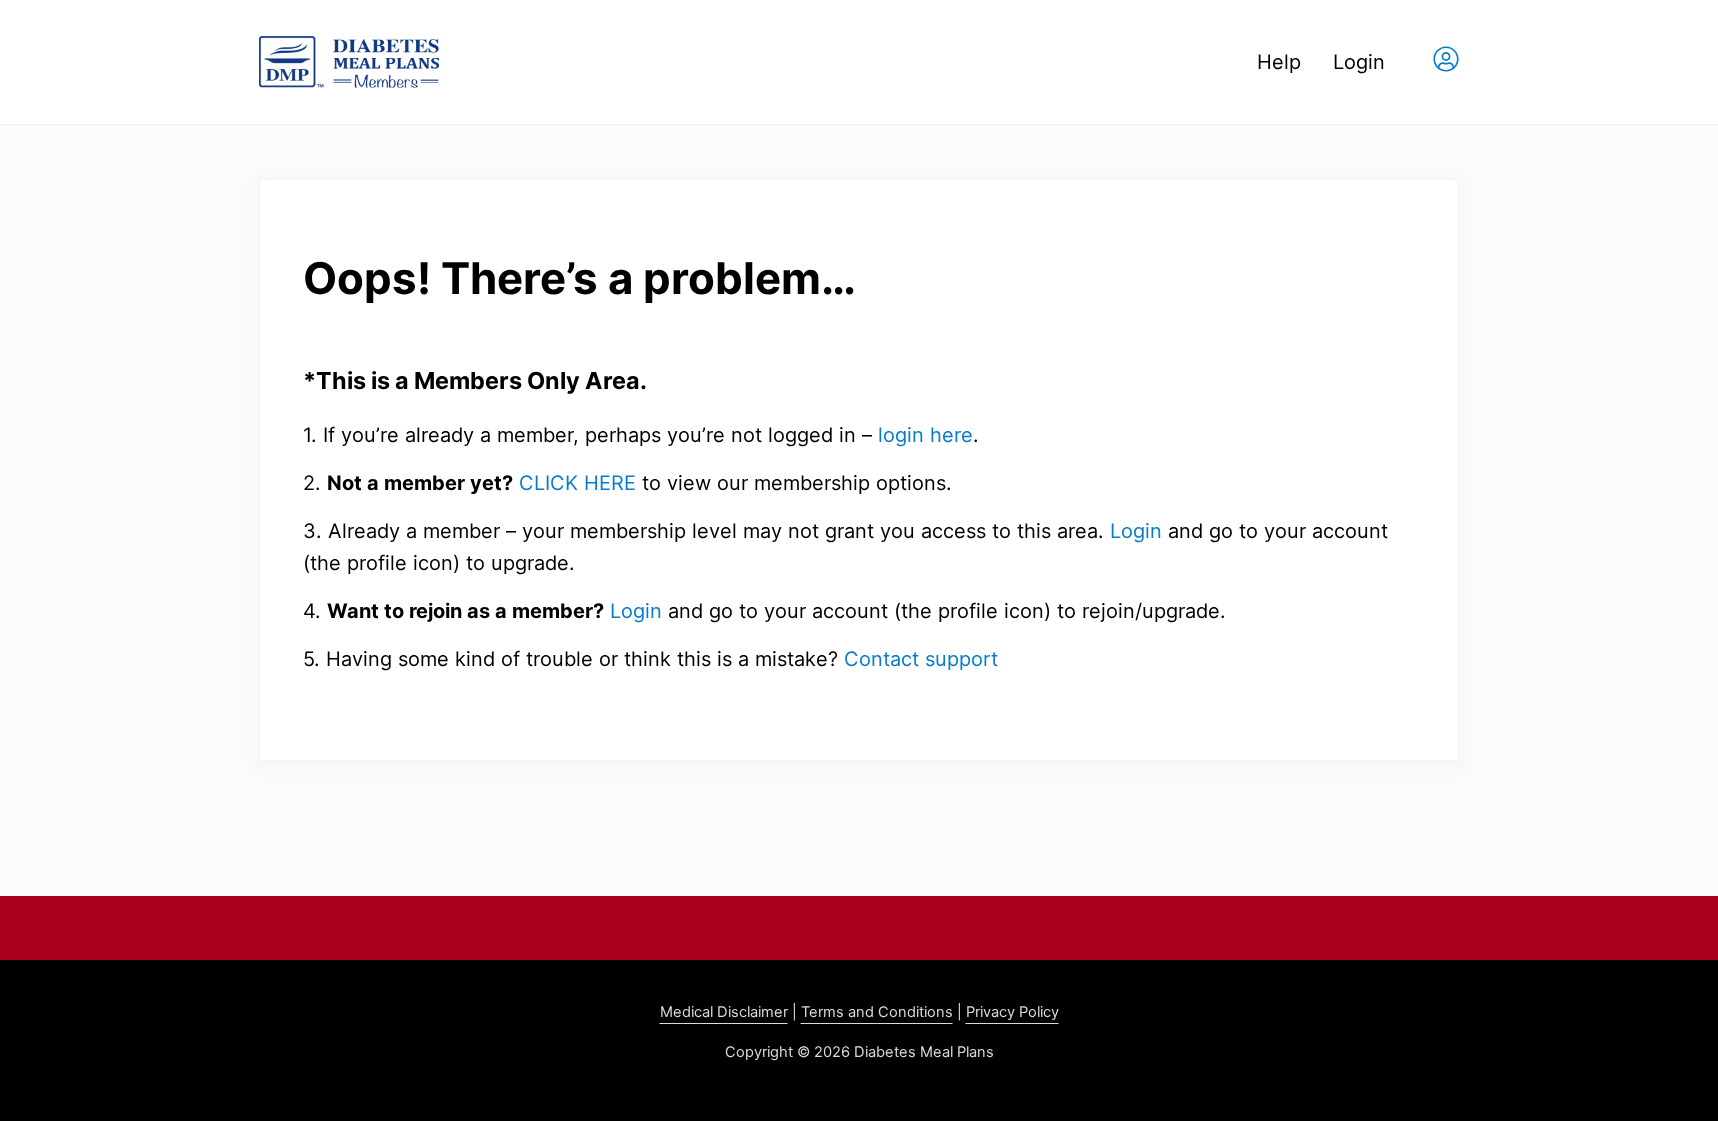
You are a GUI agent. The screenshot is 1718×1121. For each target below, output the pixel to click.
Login (1136, 531)
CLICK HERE (577, 483)
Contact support (921, 659)
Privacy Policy (1012, 1012)
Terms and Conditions (877, 1012)
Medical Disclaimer (724, 1012)
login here (925, 435)
